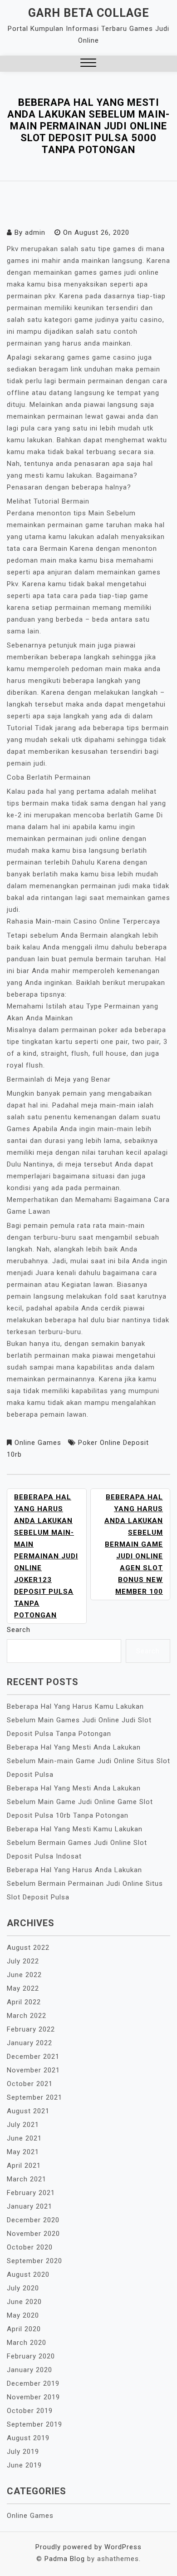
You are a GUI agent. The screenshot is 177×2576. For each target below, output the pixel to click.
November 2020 (33, 2234)
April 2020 (24, 2329)
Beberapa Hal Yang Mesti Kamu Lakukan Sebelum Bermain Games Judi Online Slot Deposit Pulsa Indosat (77, 1843)
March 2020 (27, 2343)
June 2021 (24, 2138)
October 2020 (30, 2247)
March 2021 (27, 2179)
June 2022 (24, 1975)
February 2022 (31, 2029)
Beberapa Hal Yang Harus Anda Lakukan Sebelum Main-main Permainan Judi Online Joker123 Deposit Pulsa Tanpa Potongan (46, 1556)
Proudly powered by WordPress (88, 2547)
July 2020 (23, 2288)
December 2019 (33, 2383)
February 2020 (31, 2356)
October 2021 (30, 2084)
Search (19, 1630)
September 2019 (34, 2424)
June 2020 (24, 2302)
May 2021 (23, 2152)
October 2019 (30, 2411)
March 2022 (27, 2016)
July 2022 (23, 1961)
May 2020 (23, 2315)
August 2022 (28, 1948)
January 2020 (29, 2370)
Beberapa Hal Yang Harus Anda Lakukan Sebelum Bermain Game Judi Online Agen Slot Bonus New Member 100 (134, 1544)
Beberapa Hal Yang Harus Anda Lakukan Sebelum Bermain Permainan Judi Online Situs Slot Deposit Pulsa (85, 1884)
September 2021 (34, 2097)
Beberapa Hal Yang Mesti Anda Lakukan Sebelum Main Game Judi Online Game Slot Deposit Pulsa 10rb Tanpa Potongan (80, 1802)
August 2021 (28, 2111)
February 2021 (31, 2193)
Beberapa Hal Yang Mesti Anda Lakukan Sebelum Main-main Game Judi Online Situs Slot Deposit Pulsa (88, 1761)
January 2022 (29, 2043)
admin (35, 232)
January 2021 (29, 2206)
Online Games (38, 1443)
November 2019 (33, 2397)
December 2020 (33, 2220)
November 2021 (33, 2070)
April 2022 (24, 2002)
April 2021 (24, 2166)
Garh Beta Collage (89, 13)
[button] (88, 64)
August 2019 (28, 2438)
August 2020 (28, 2274)
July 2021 (23, 2125)
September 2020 (34, 2261)
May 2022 (23, 1988)
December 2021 (33, 2057)
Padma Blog (65, 2559)
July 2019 (23, 2452)
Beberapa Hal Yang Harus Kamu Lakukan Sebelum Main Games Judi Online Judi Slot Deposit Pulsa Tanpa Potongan (79, 1720)
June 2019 (24, 2465)
